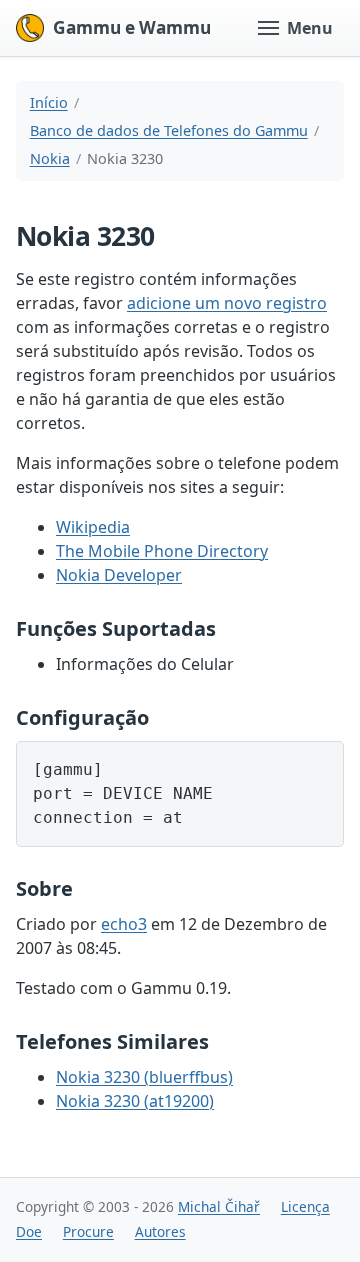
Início (49, 102)
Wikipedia (93, 527)
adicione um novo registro (227, 303)
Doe (29, 1231)
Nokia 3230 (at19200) (135, 1101)
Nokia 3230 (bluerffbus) (144, 1077)
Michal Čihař (219, 1206)
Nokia (50, 158)
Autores (160, 1231)
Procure (88, 1231)
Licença (305, 1206)
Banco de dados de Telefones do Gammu (169, 130)
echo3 (124, 924)
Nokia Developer (119, 575)
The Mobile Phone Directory (162, 551)
